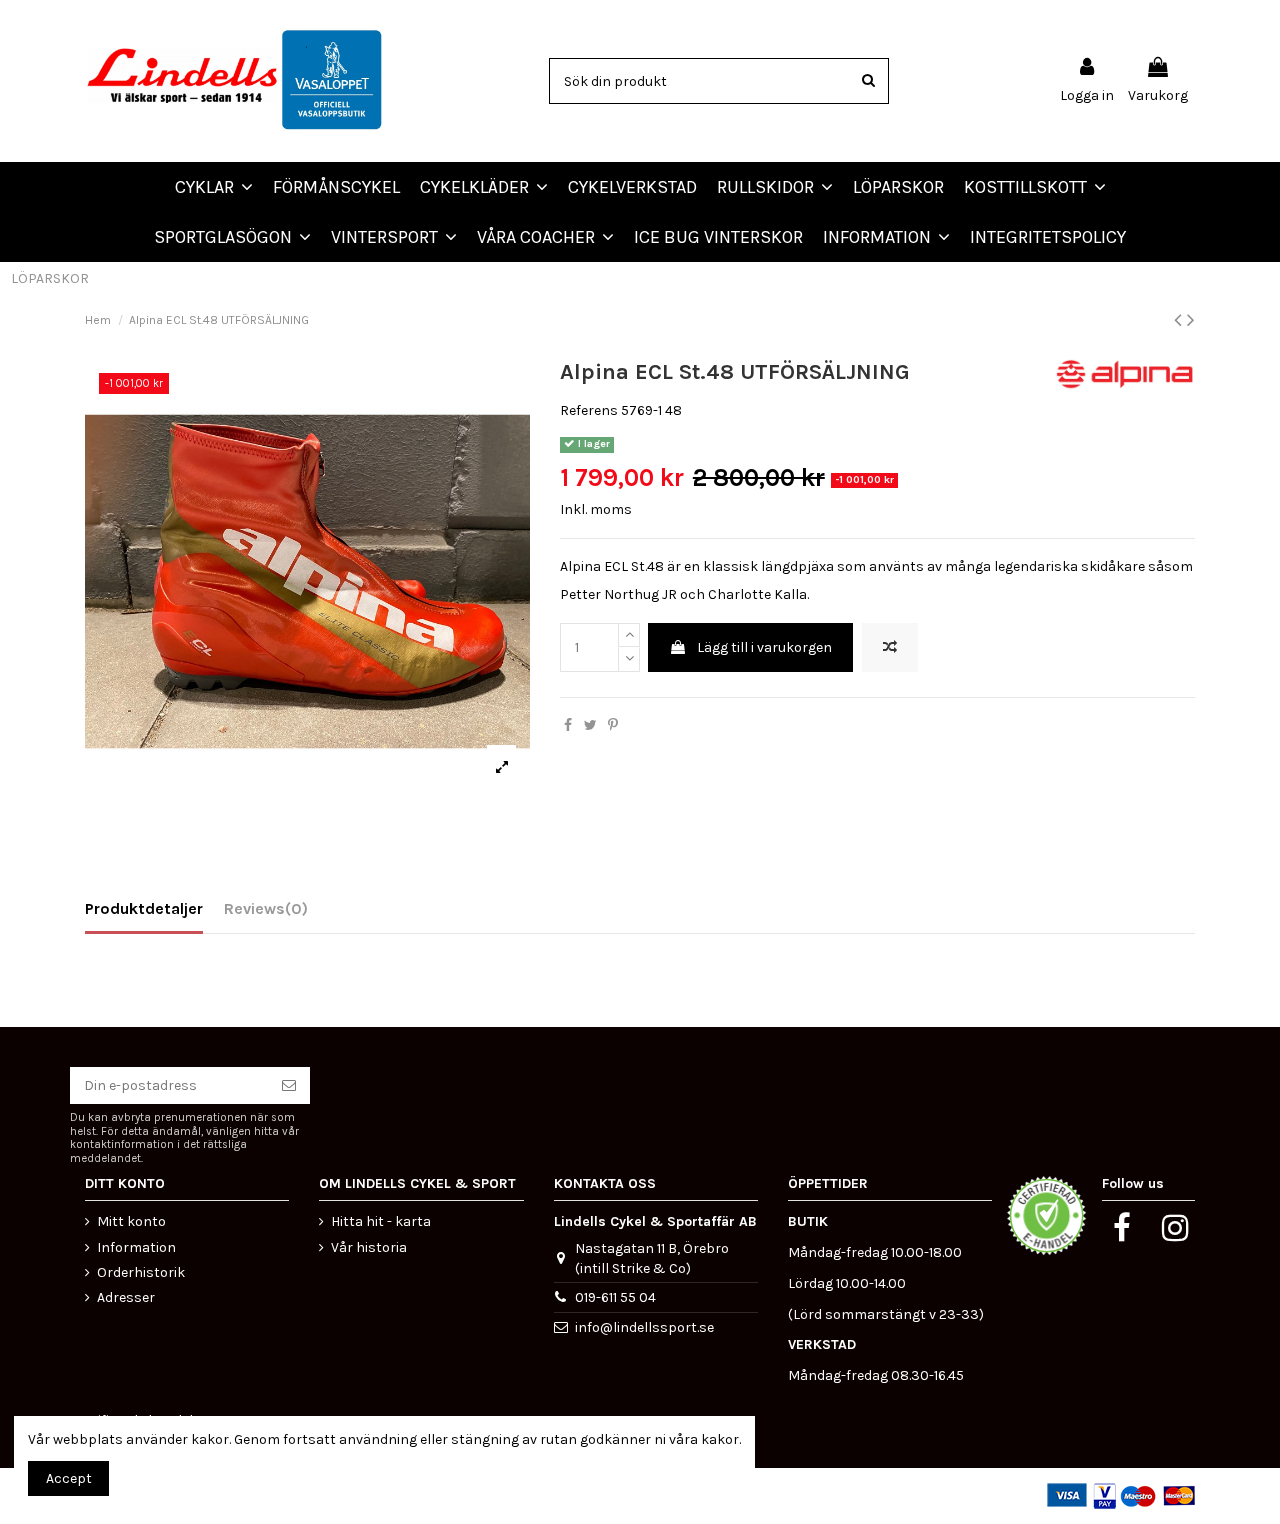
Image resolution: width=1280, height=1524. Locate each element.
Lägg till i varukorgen (764, 647)
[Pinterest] (613, 725)
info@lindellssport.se (644, 1327)
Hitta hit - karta (381, 1221)
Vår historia (369, 1247)
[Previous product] (1180, 320)
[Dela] (568, 725)
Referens (589, 410)
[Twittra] (590, 725)
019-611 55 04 (615, 1297)
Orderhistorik (141, 1272)
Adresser (126, 1297)
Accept (69, 1478)
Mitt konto (131, 1221)
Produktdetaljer (144, 908)
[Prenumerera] (289, 1086)
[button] (545, 237)
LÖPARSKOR (50, 278)
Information (136, 1247)
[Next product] (1191, 320)
